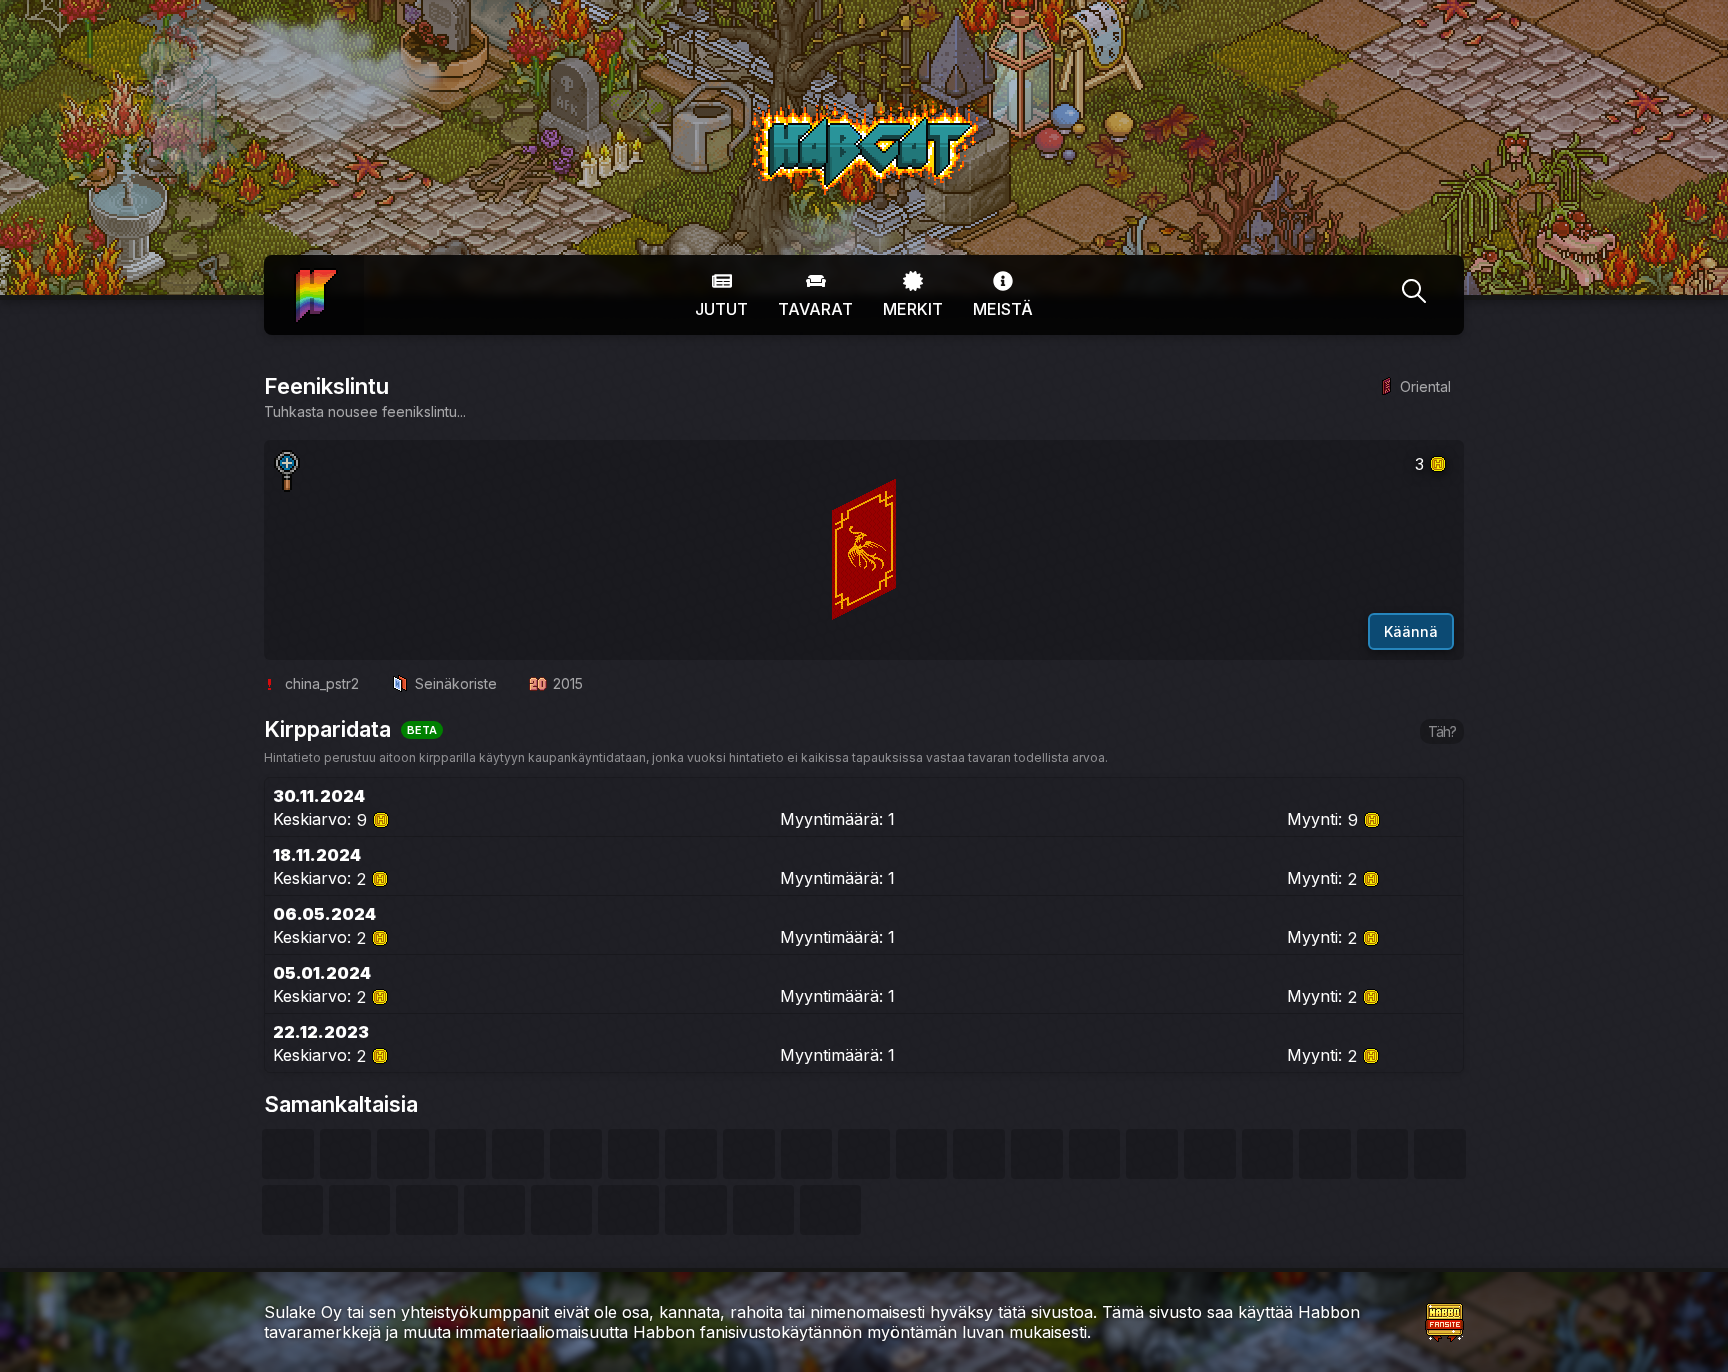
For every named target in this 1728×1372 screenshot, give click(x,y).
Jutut (721, 309)
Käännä (1411, 631)
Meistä (1003, 309)
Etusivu (314, 281)
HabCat (772, 109)
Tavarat (815, 309)
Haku (1414, 295)
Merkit (913, 309)
